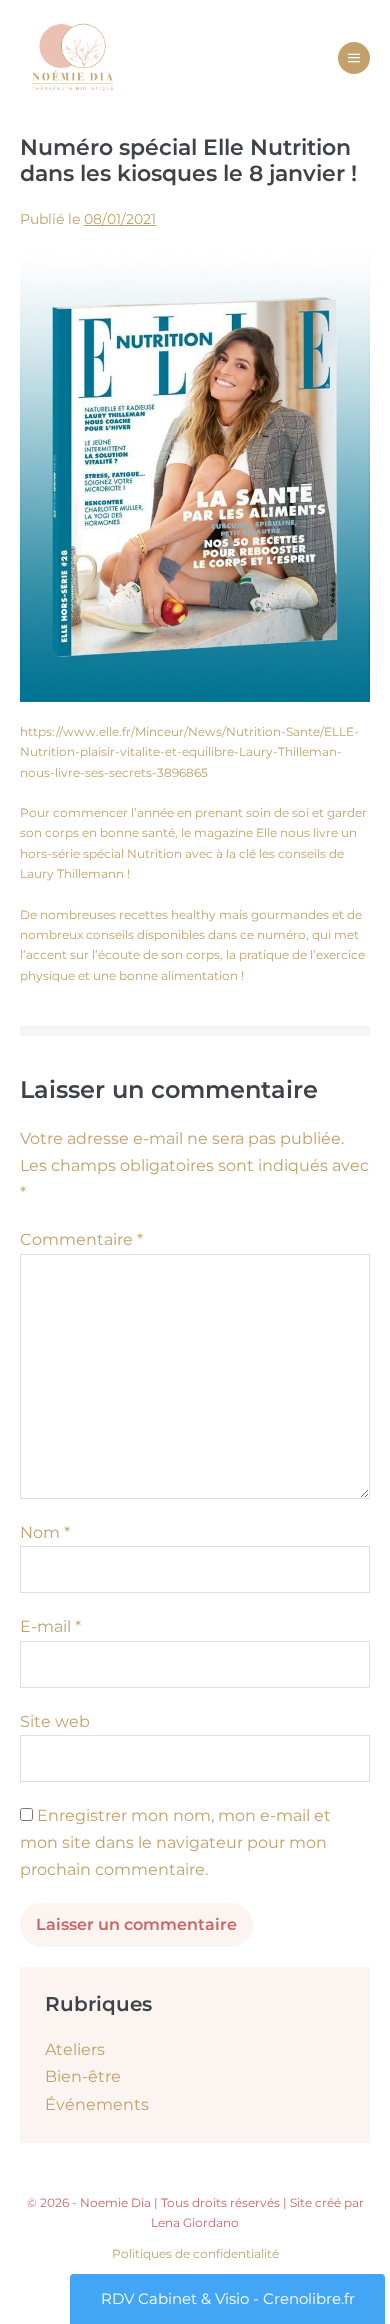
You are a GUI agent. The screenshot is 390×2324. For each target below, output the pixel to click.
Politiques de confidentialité (195, 2253)
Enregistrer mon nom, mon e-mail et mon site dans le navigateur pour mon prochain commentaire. (175, 1842)
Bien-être (83, 2076)
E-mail (50, 1626)
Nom (45, 1532)
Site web (55, 1721)
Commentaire (81, 1239)
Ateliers (75, 2049)
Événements (97, 2104)
